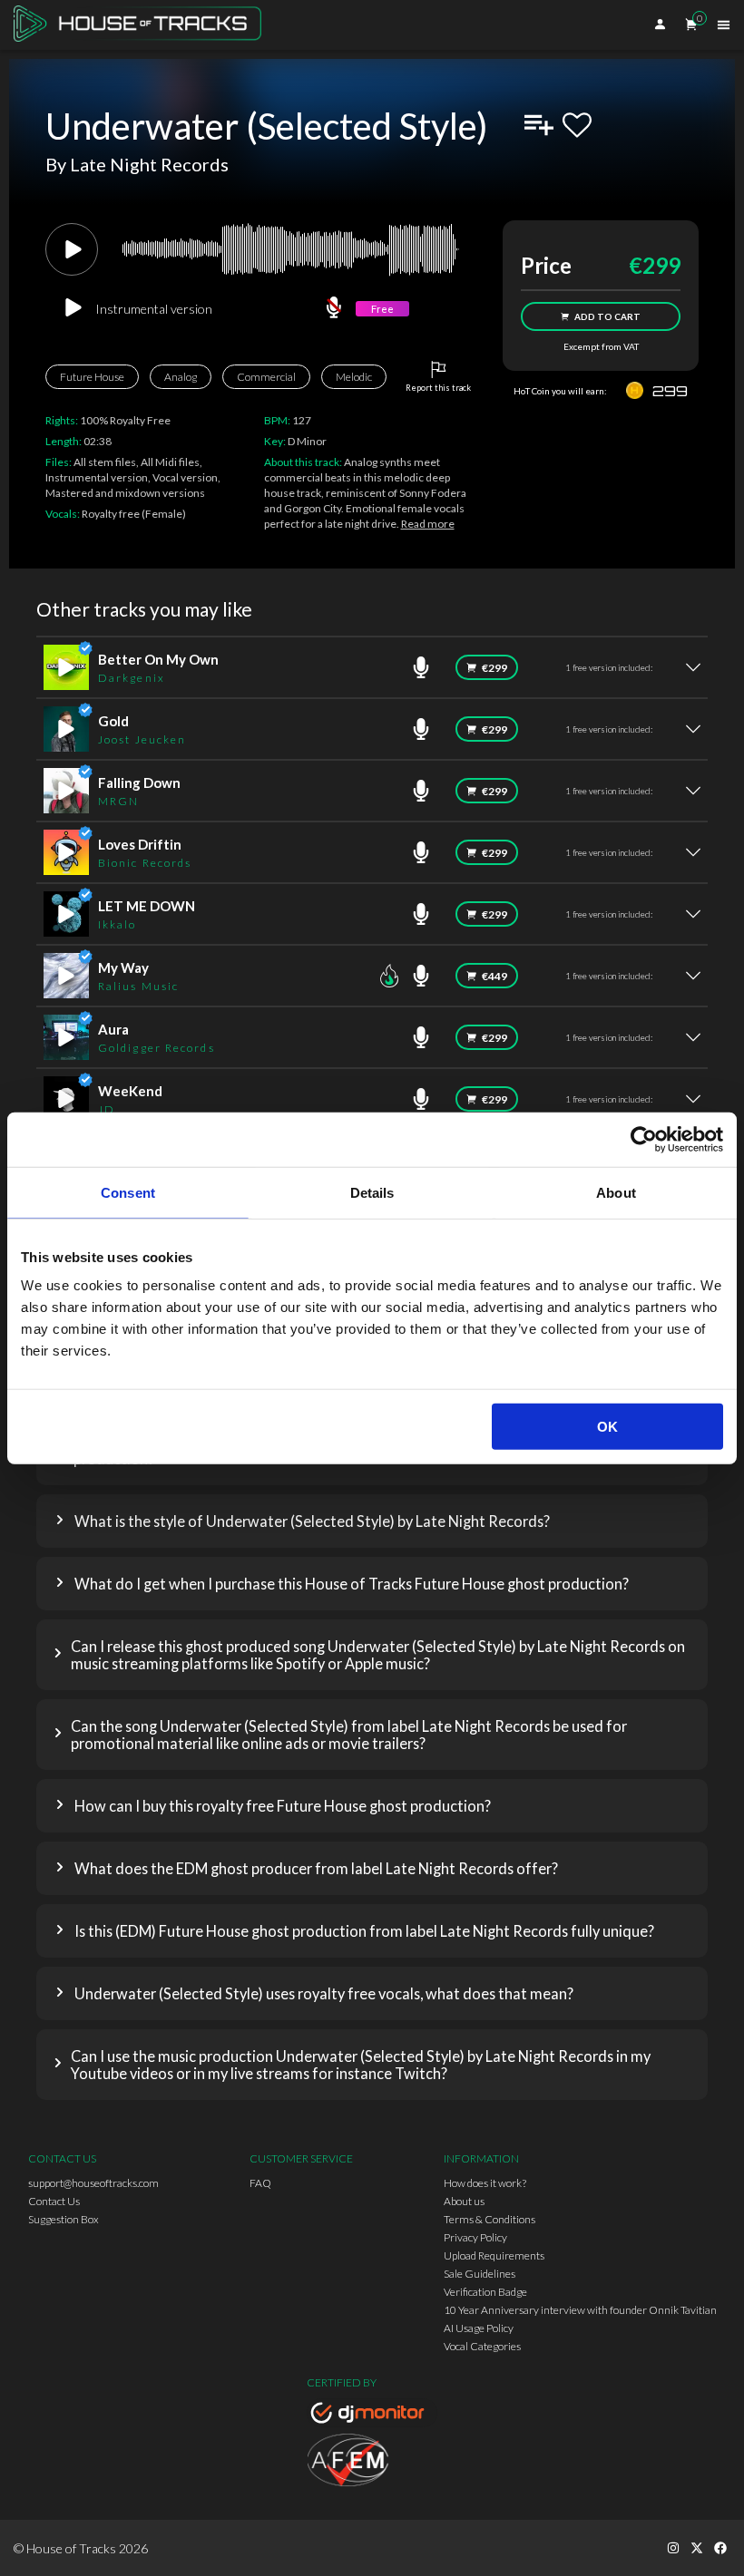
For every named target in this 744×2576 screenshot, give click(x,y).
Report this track (438, 388)
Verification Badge (485, 2292)
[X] (697, 2548)
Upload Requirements (494, 2255)
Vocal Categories (482, 2346)
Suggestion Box (64, 2219)
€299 (494, 668)
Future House (92, 377)
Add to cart (607, 316)
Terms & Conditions (489, 2219)
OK (607, 1427)
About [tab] (616, 1192)
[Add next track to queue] (539, 125)
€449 (494, 976)
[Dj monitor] (372, 2416)
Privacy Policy (475, 2237)
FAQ (260, 2183)
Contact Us (54, 2201)
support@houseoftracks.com (93, 2183)
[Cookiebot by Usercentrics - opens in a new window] (644, 1139)
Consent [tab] (128, 1192)
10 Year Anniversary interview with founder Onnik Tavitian (580, 2310)
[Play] (72, 249)
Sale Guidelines (480, 2274)
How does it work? (485, 2183)
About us (464, 2201)
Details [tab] (372, 1192)
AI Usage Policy (479, 2328)
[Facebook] (720, 2548)
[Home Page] (143, 25)
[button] (372, 1521)
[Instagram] (673, 2548)
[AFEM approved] (372, 2463)
